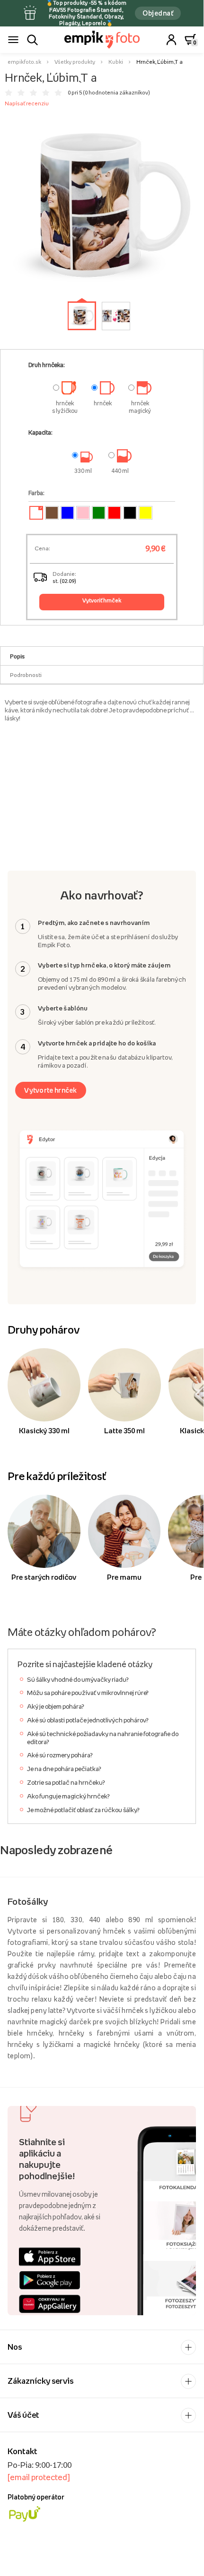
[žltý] (146, 513)
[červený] (114, 513)
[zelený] (99, 513)
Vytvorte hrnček (51, 1090)
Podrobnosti (26, 675)
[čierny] (130, 513)
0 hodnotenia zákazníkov (116, 93)
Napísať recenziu (27, 103)
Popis (17, 656)
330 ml (83, 471)
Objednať (158, 13)
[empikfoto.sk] (102, 40)
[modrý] (67, 513)
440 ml (120, 471)
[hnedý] (52, 513)
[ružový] (83, 513)
